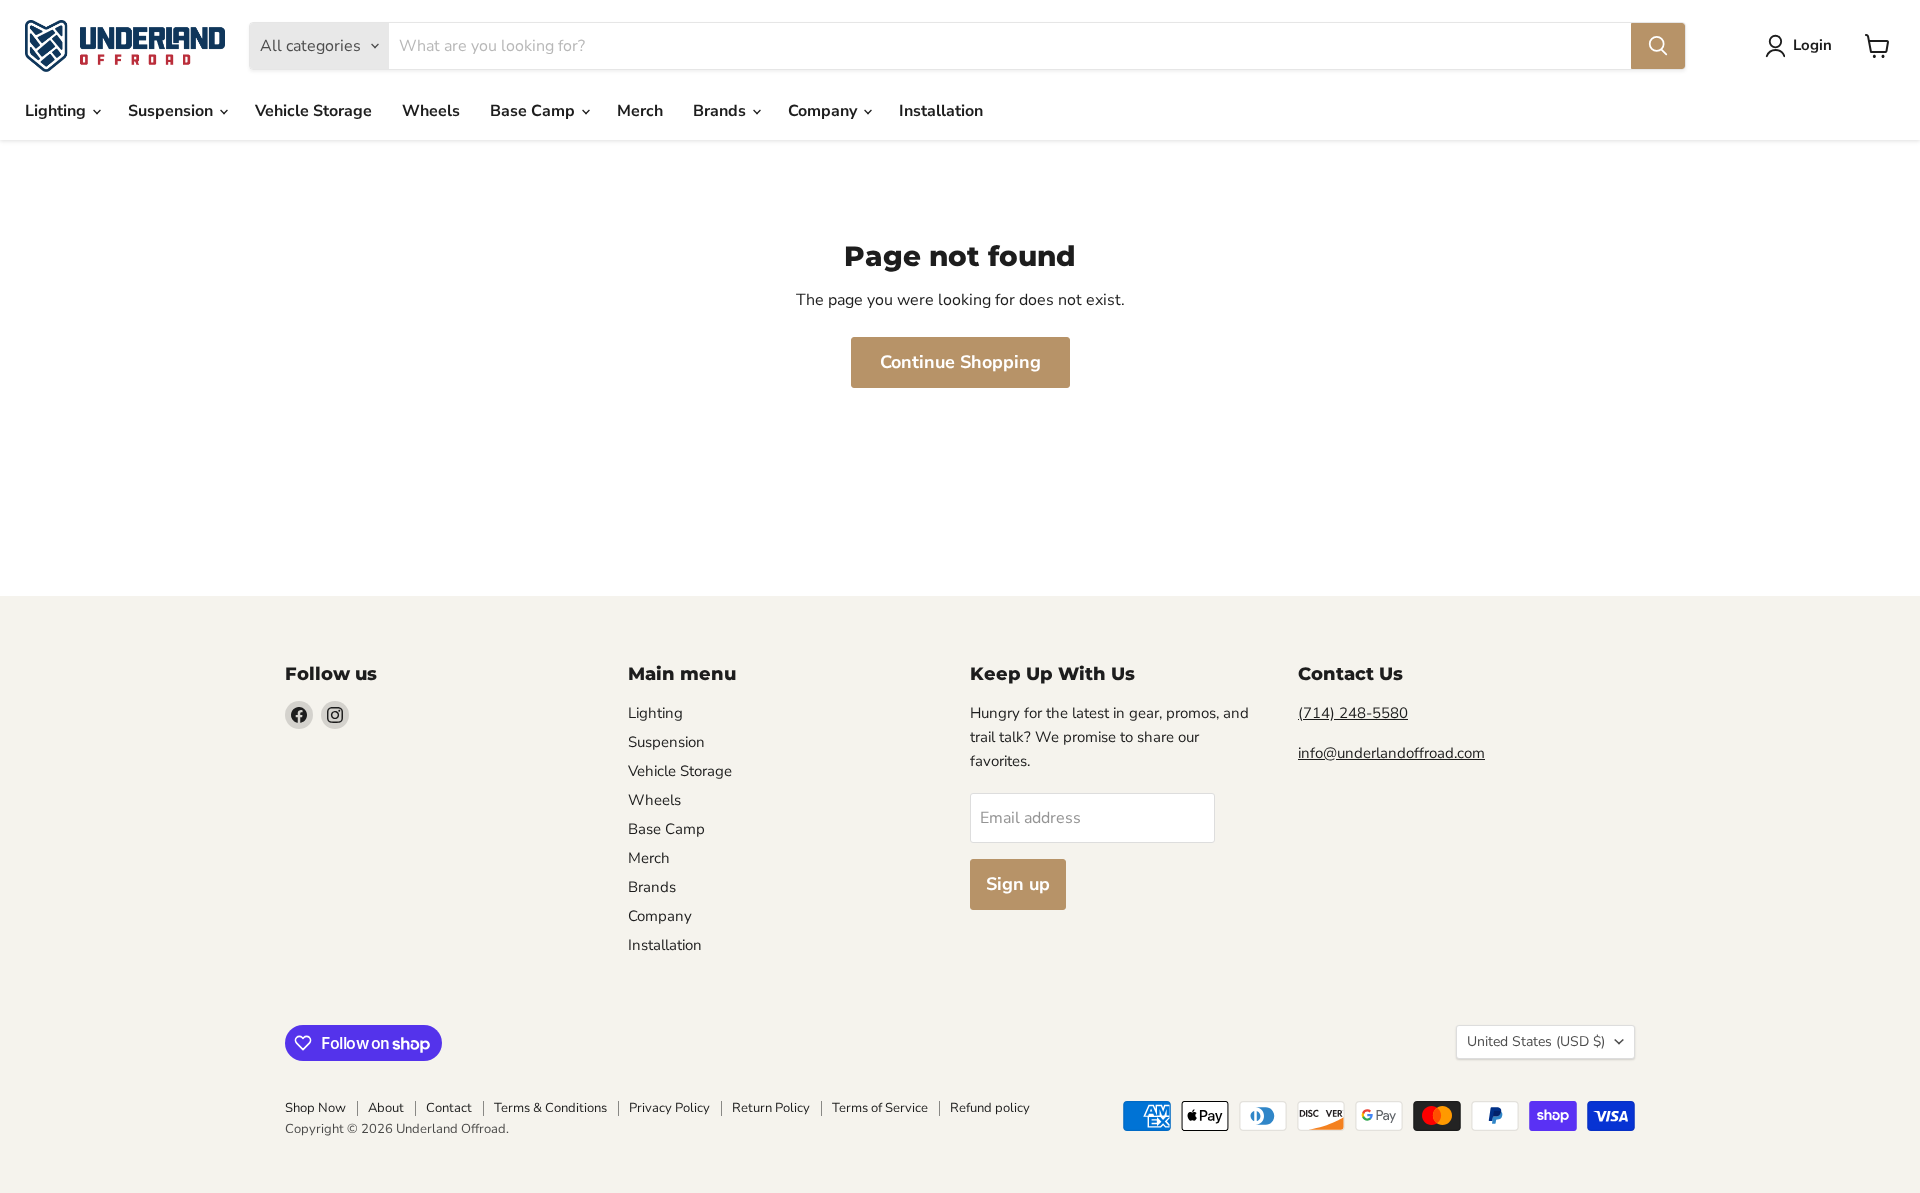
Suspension (172, 111)
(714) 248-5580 (1353, 713)
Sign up (1018, 884)
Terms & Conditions (550, 1108)
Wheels (431, 111)
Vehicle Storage (313, 111)
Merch (640, 111)
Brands (721, 111)
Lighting (57, 111)
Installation (941, 111)
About (386, 1108)
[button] (1802, 46)
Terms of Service (880, 1108)
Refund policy (990, 1108)
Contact (449, 1108)
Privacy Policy (669, 1108)
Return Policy (771, 1108)
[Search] (1658, 46)
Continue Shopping (960, 362)
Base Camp (534, 111)
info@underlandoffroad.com (1391, 753)
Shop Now (315, 1108)
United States (1536, 1041)
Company (824, 111)
